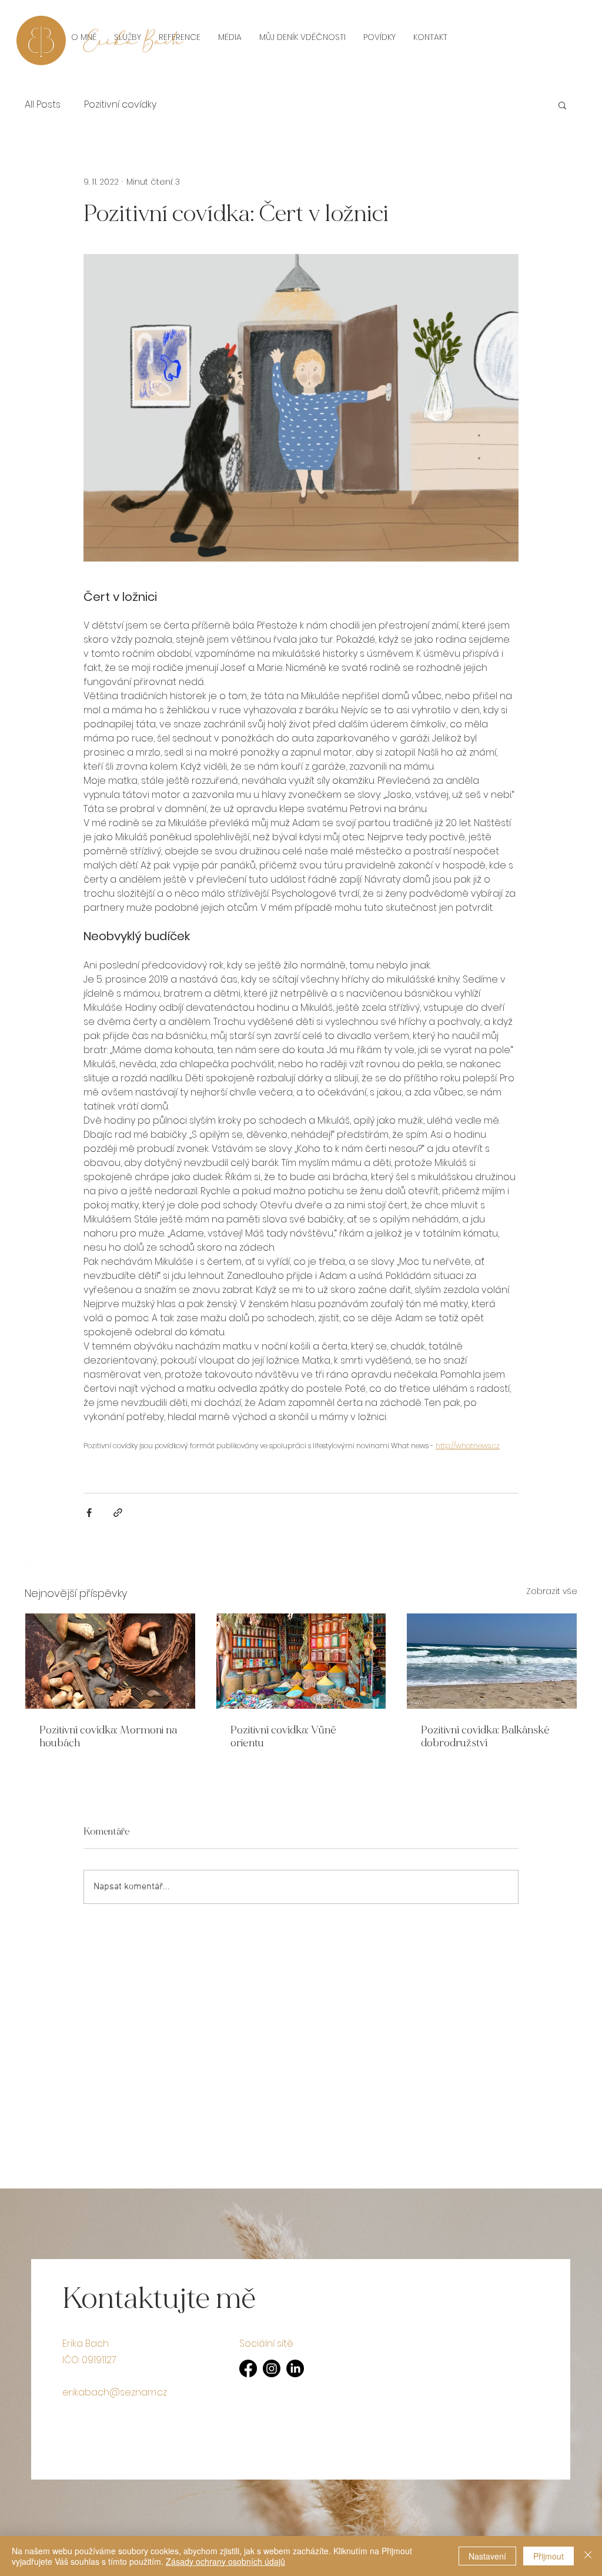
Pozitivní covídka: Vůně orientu (283, 1736)
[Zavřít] (588, 2556)
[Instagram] (272, 2368)
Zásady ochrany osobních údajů (225, 2561)
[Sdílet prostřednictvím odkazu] (118, 1513)
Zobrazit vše (552, 1591)
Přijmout (549, 2556)
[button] (562, 105)
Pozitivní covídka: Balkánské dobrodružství (485, 1736)
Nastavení (487, 2556)
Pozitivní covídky (120, 105)
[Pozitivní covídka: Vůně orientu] (301, 1661)
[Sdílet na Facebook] (89, 1513)
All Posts (43, 105)
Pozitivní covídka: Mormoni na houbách (108, 1736)
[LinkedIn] (295, 2368)
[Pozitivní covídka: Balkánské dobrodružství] (492, 1661)
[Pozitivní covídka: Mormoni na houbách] (110, 1661)
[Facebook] (248, 2368)
